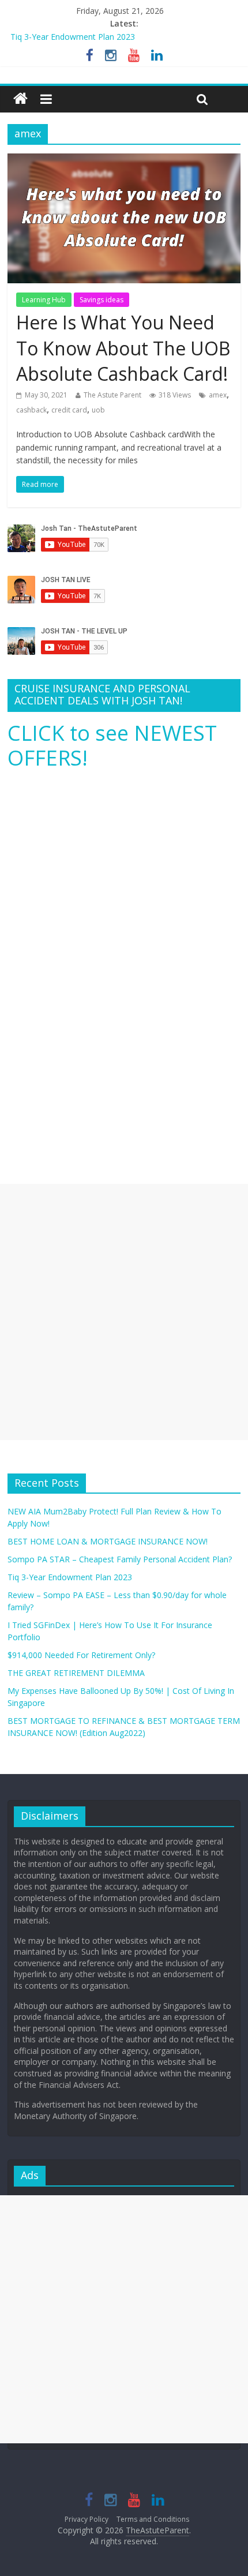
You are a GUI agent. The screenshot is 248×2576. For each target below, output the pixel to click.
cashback (31, 410)
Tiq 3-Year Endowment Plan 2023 (73, 37)
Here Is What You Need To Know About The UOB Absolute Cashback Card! (123, 348)
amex (218, 395)
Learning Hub (44, 300)
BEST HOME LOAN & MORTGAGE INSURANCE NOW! (108, 1541)
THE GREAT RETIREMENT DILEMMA (76, 1673)
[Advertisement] (124, 1312)
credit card (69, 410)
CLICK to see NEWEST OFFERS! (112, 745)
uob (98, 410)
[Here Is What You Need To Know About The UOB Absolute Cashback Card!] (124, 160)
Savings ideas (102, 300)
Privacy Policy (87, 2519)
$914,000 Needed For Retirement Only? (81, 1655)
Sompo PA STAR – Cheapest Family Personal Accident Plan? (120, 1559)
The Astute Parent (112, 395)
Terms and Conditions (153, 2519)
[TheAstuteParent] (20, 99)
